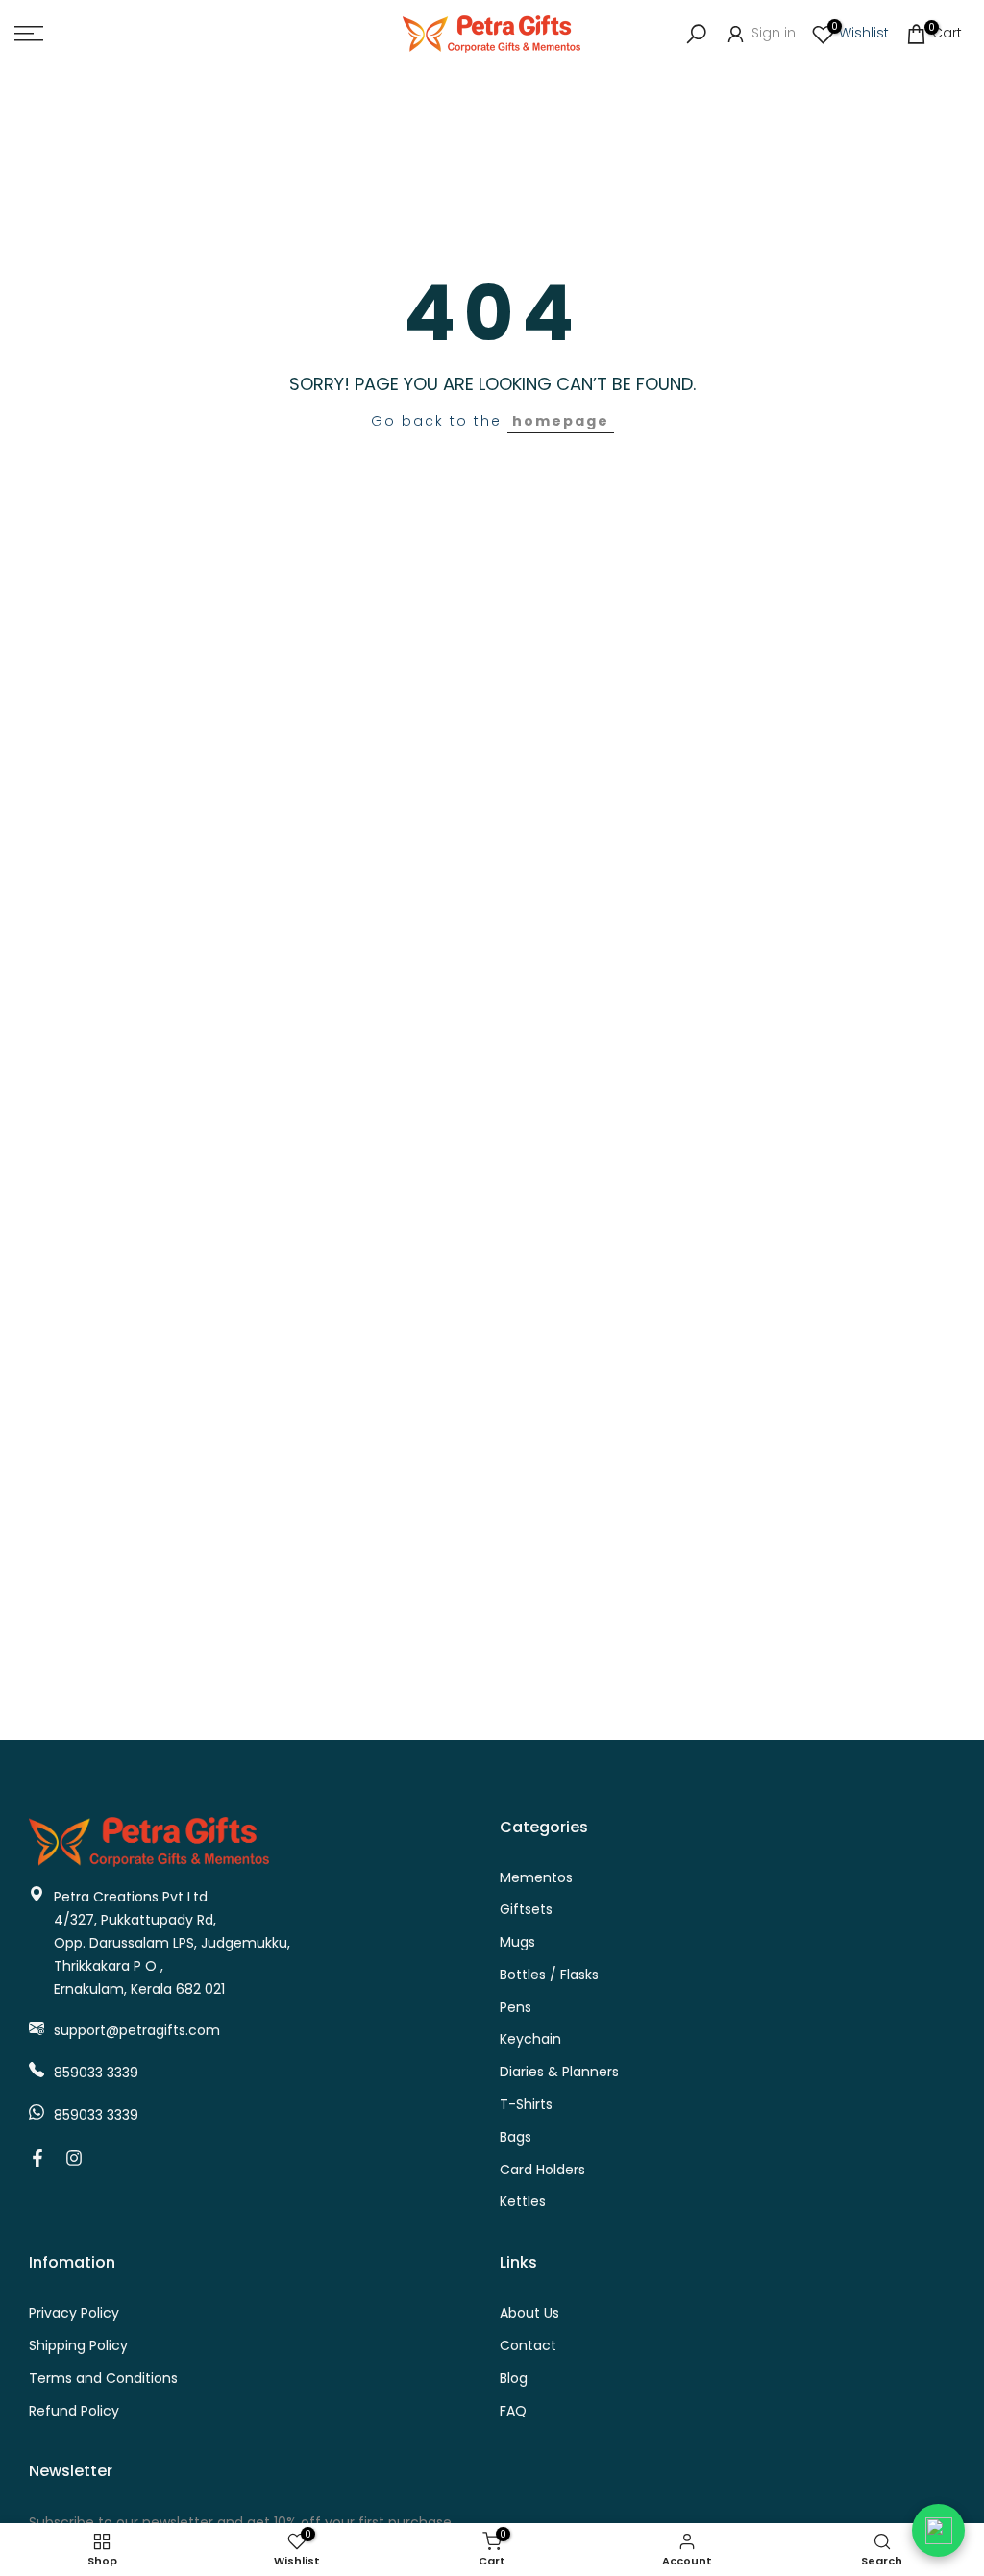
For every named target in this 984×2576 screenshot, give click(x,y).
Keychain (530, 2039)
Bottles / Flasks (549, 1975)
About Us (529, 2313)
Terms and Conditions (103, 2379)
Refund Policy (74, 2411)
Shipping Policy (78, 2346)
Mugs (517, 1942)
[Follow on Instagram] (74, 2158)
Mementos (536, 1878)
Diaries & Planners (559, 2072)
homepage (561, 421)
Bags (516, 2137)
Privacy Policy (74, 2313)
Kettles (523, 2202)
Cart (945, 32)
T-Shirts (526, 2105)
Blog (514, 2379)
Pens (516, 2008)
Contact (528, 2346)
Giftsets (526, 1910)
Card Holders (542, 2170)
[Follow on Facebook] (37, 2158)
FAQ (513, 2411)
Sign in (772, 33)
